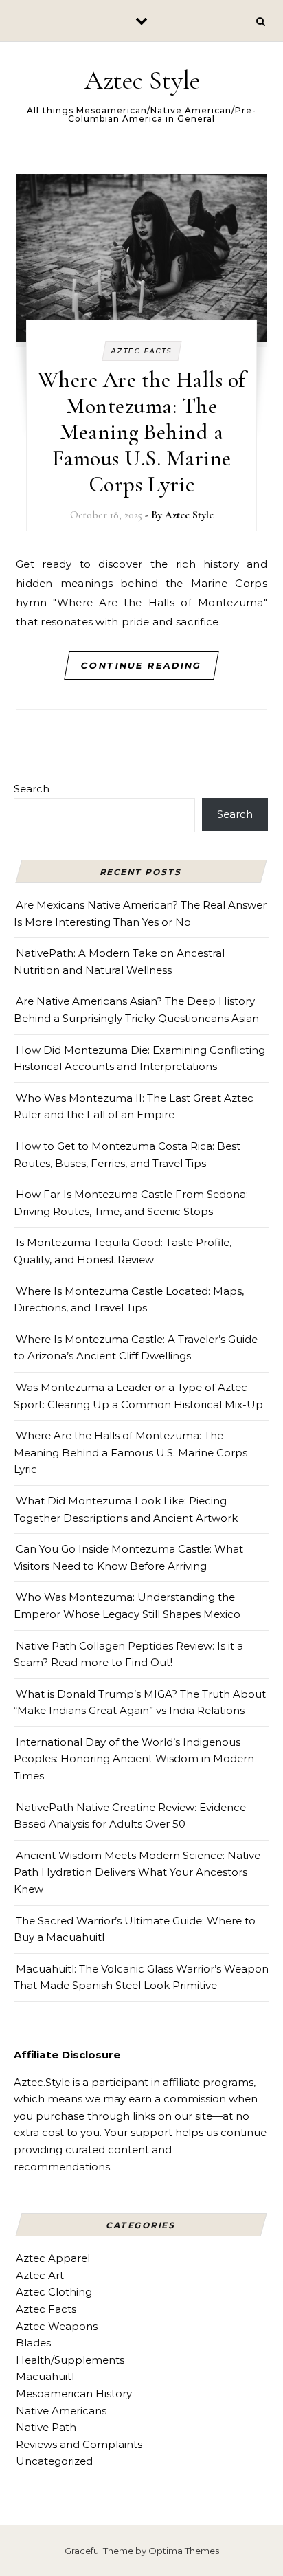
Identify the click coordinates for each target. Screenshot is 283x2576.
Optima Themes (184, 2551)
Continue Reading (142, 665)
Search (32, 789)
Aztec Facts (141, 351)
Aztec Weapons (57, 2326)
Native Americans (61, 2411)
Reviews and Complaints (79, 2444)
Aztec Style (142, 80)
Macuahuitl (45, 2376)
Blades (33, 2343)
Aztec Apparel (53, 2258)
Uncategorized (54, 2461)
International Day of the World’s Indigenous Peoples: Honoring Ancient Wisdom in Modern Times (134, 1759)
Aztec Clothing (54, 2292)
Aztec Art (40, 2275)
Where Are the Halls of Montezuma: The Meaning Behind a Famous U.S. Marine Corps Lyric (142, 432)
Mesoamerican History (74, 2394)
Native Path (46, 2427)
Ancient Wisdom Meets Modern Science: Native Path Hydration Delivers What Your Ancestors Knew (137, 1872)
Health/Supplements (70, 2360)
